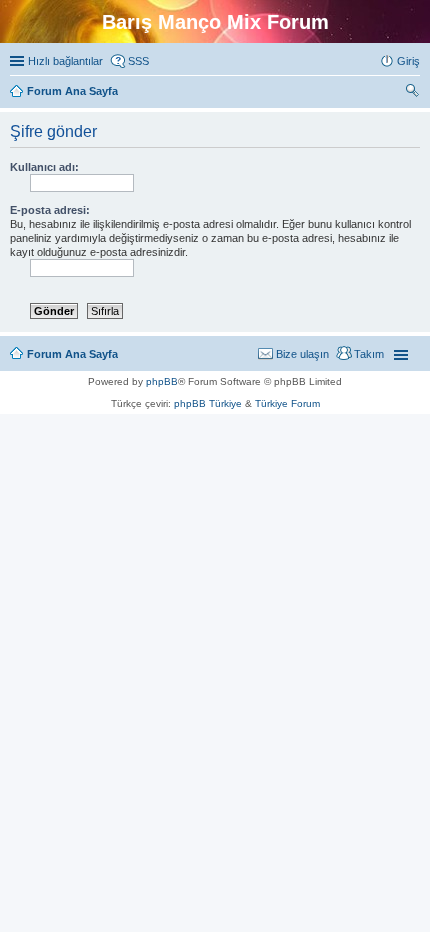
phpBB (162, 381)
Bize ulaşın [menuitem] (302, 354)
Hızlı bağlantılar (65, 61)
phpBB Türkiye (208, 403)
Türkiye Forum (287, 403)
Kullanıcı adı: (44, 167)
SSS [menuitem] (138, 61)
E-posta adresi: (50, 210)
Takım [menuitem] (369, 354)
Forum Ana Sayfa (72, 354)
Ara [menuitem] (415, 93)
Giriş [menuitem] (408, 61)
